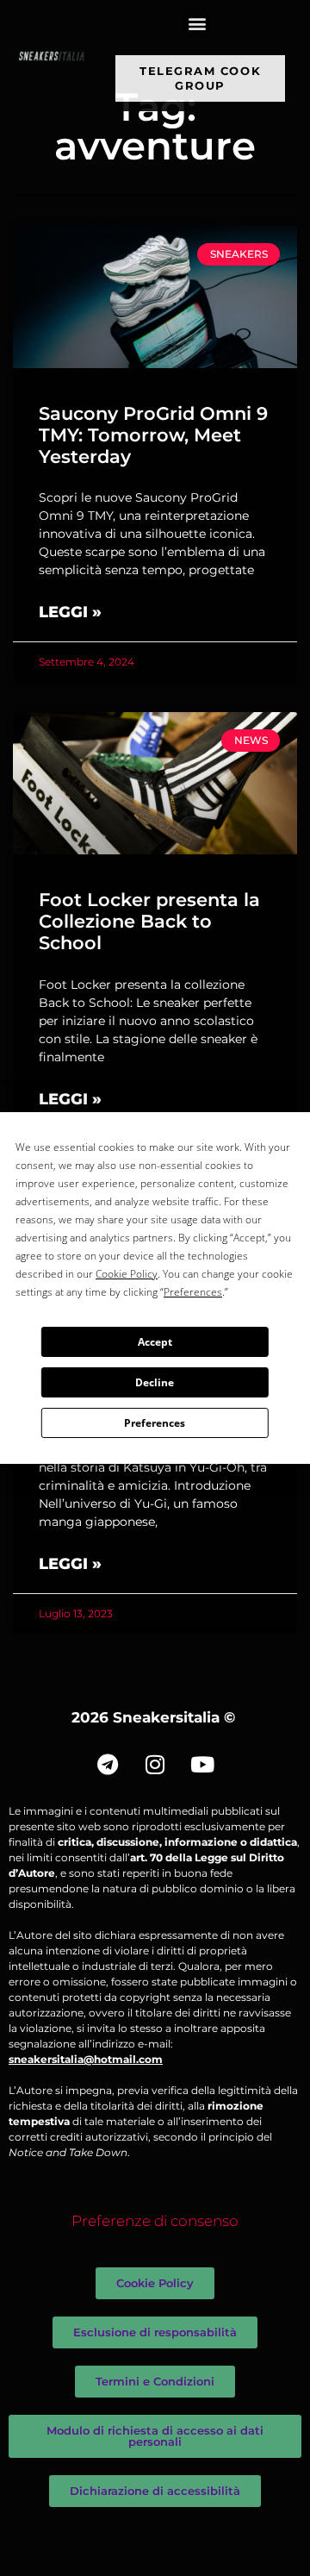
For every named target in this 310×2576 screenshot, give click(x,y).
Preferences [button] (193, 1292)
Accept (155, 1342)
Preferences (155, 1423)
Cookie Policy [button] (127, 1274)
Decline (155, 1382)
